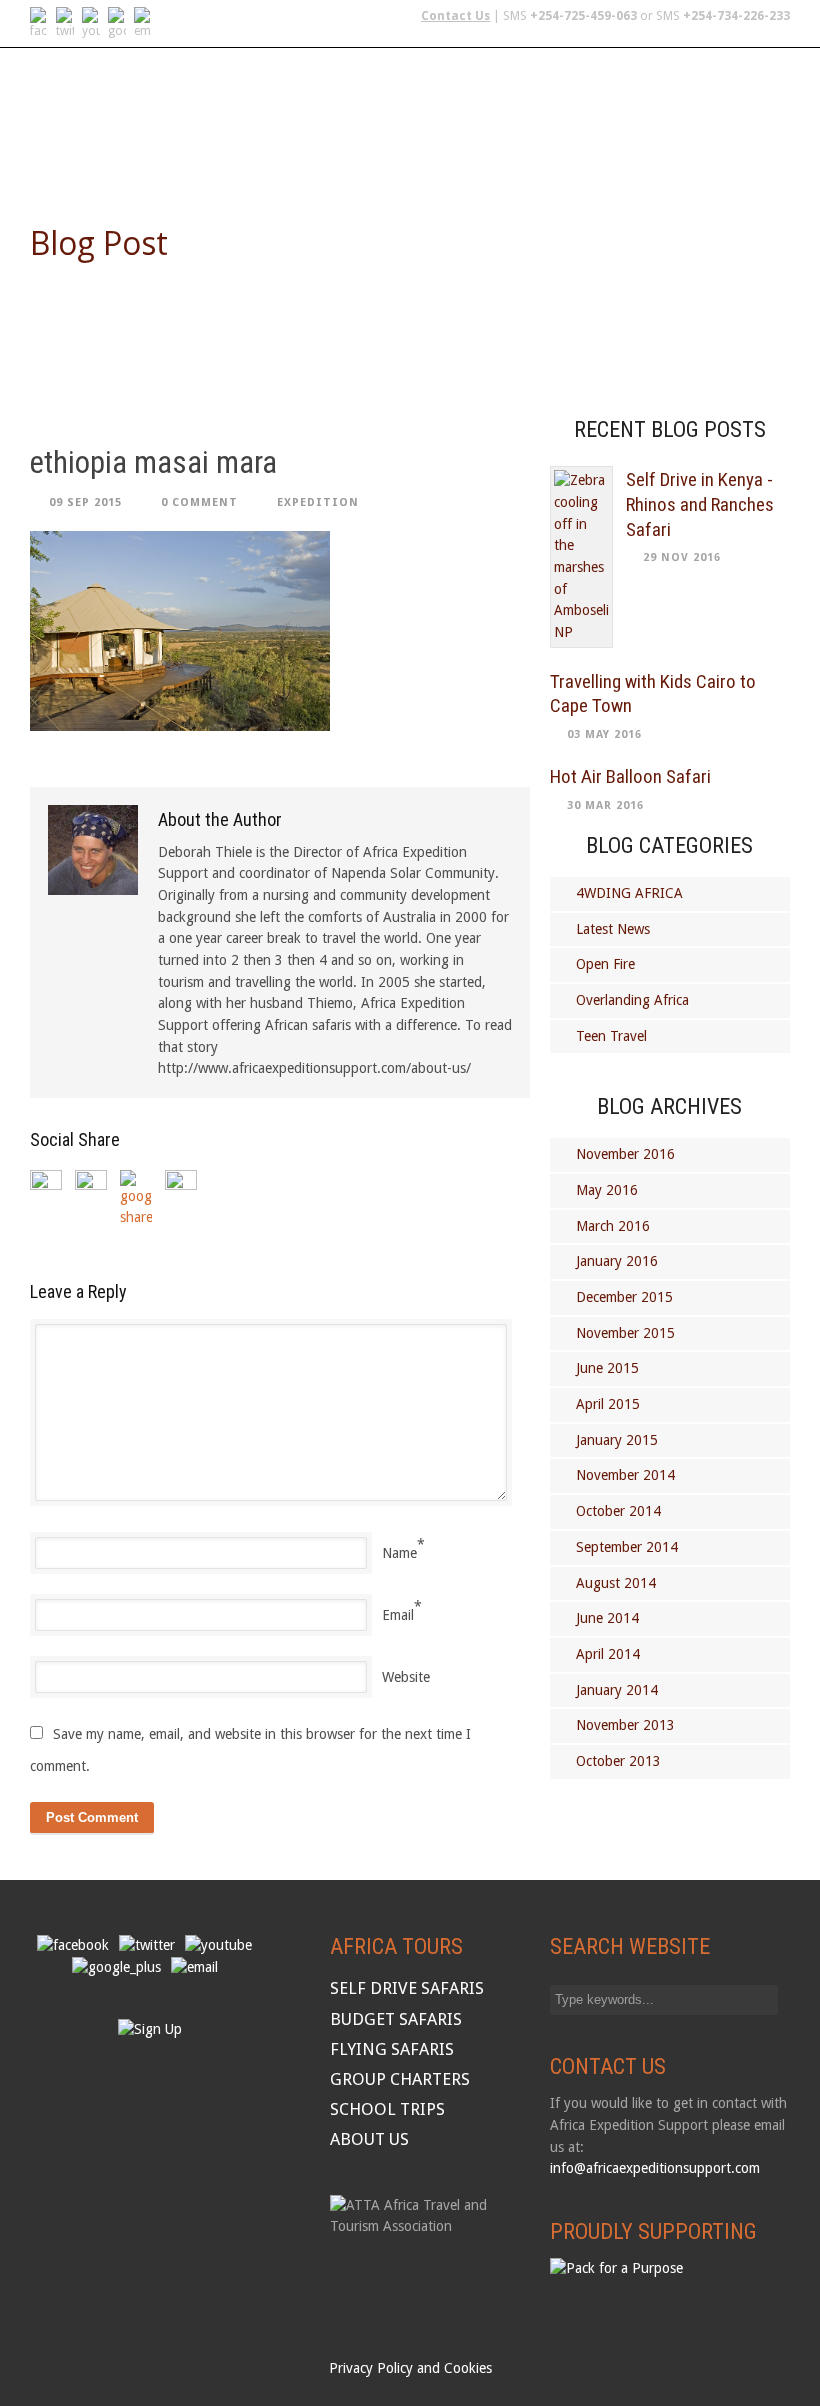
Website (406, 1677)
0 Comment (199, 502)
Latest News (613, 929)
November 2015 (625, 1333)
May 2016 (607, 1190)
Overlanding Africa (632, 1000)
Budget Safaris (443, 96)
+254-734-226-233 (736, 16)
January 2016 (617, 1261)
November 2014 (625, 1475)
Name (399, 1553)
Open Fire (605, 964)
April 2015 (608, 1404)
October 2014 (618, 1511)
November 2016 (625, 1154)
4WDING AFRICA (629, 893)
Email (398, 1615)
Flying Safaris (311, 96)
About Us (66, 147)
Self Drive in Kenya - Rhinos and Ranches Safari (700, 504)
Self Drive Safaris (407, 1988)
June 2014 (607, 1618)
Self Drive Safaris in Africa (133, 96)
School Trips (718, 96)
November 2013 (625, 1725)
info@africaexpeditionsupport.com (655, 2168)
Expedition (318, 502)
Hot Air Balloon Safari (630, 776)
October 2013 (618, 1761)
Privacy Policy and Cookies (410, 2368)
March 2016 (613, 1226)
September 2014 (627, 1547)
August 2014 (616, 1583)
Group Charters (585, 96)
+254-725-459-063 (583, 16)
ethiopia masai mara (153, 462)
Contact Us (455, 16)
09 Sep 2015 (85, 502)
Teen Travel (611, 1036)
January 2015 (617, 1440)
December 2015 (624, 1297)
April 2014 (608, 1654)
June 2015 (607, 1368)
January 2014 (617, 1690)
